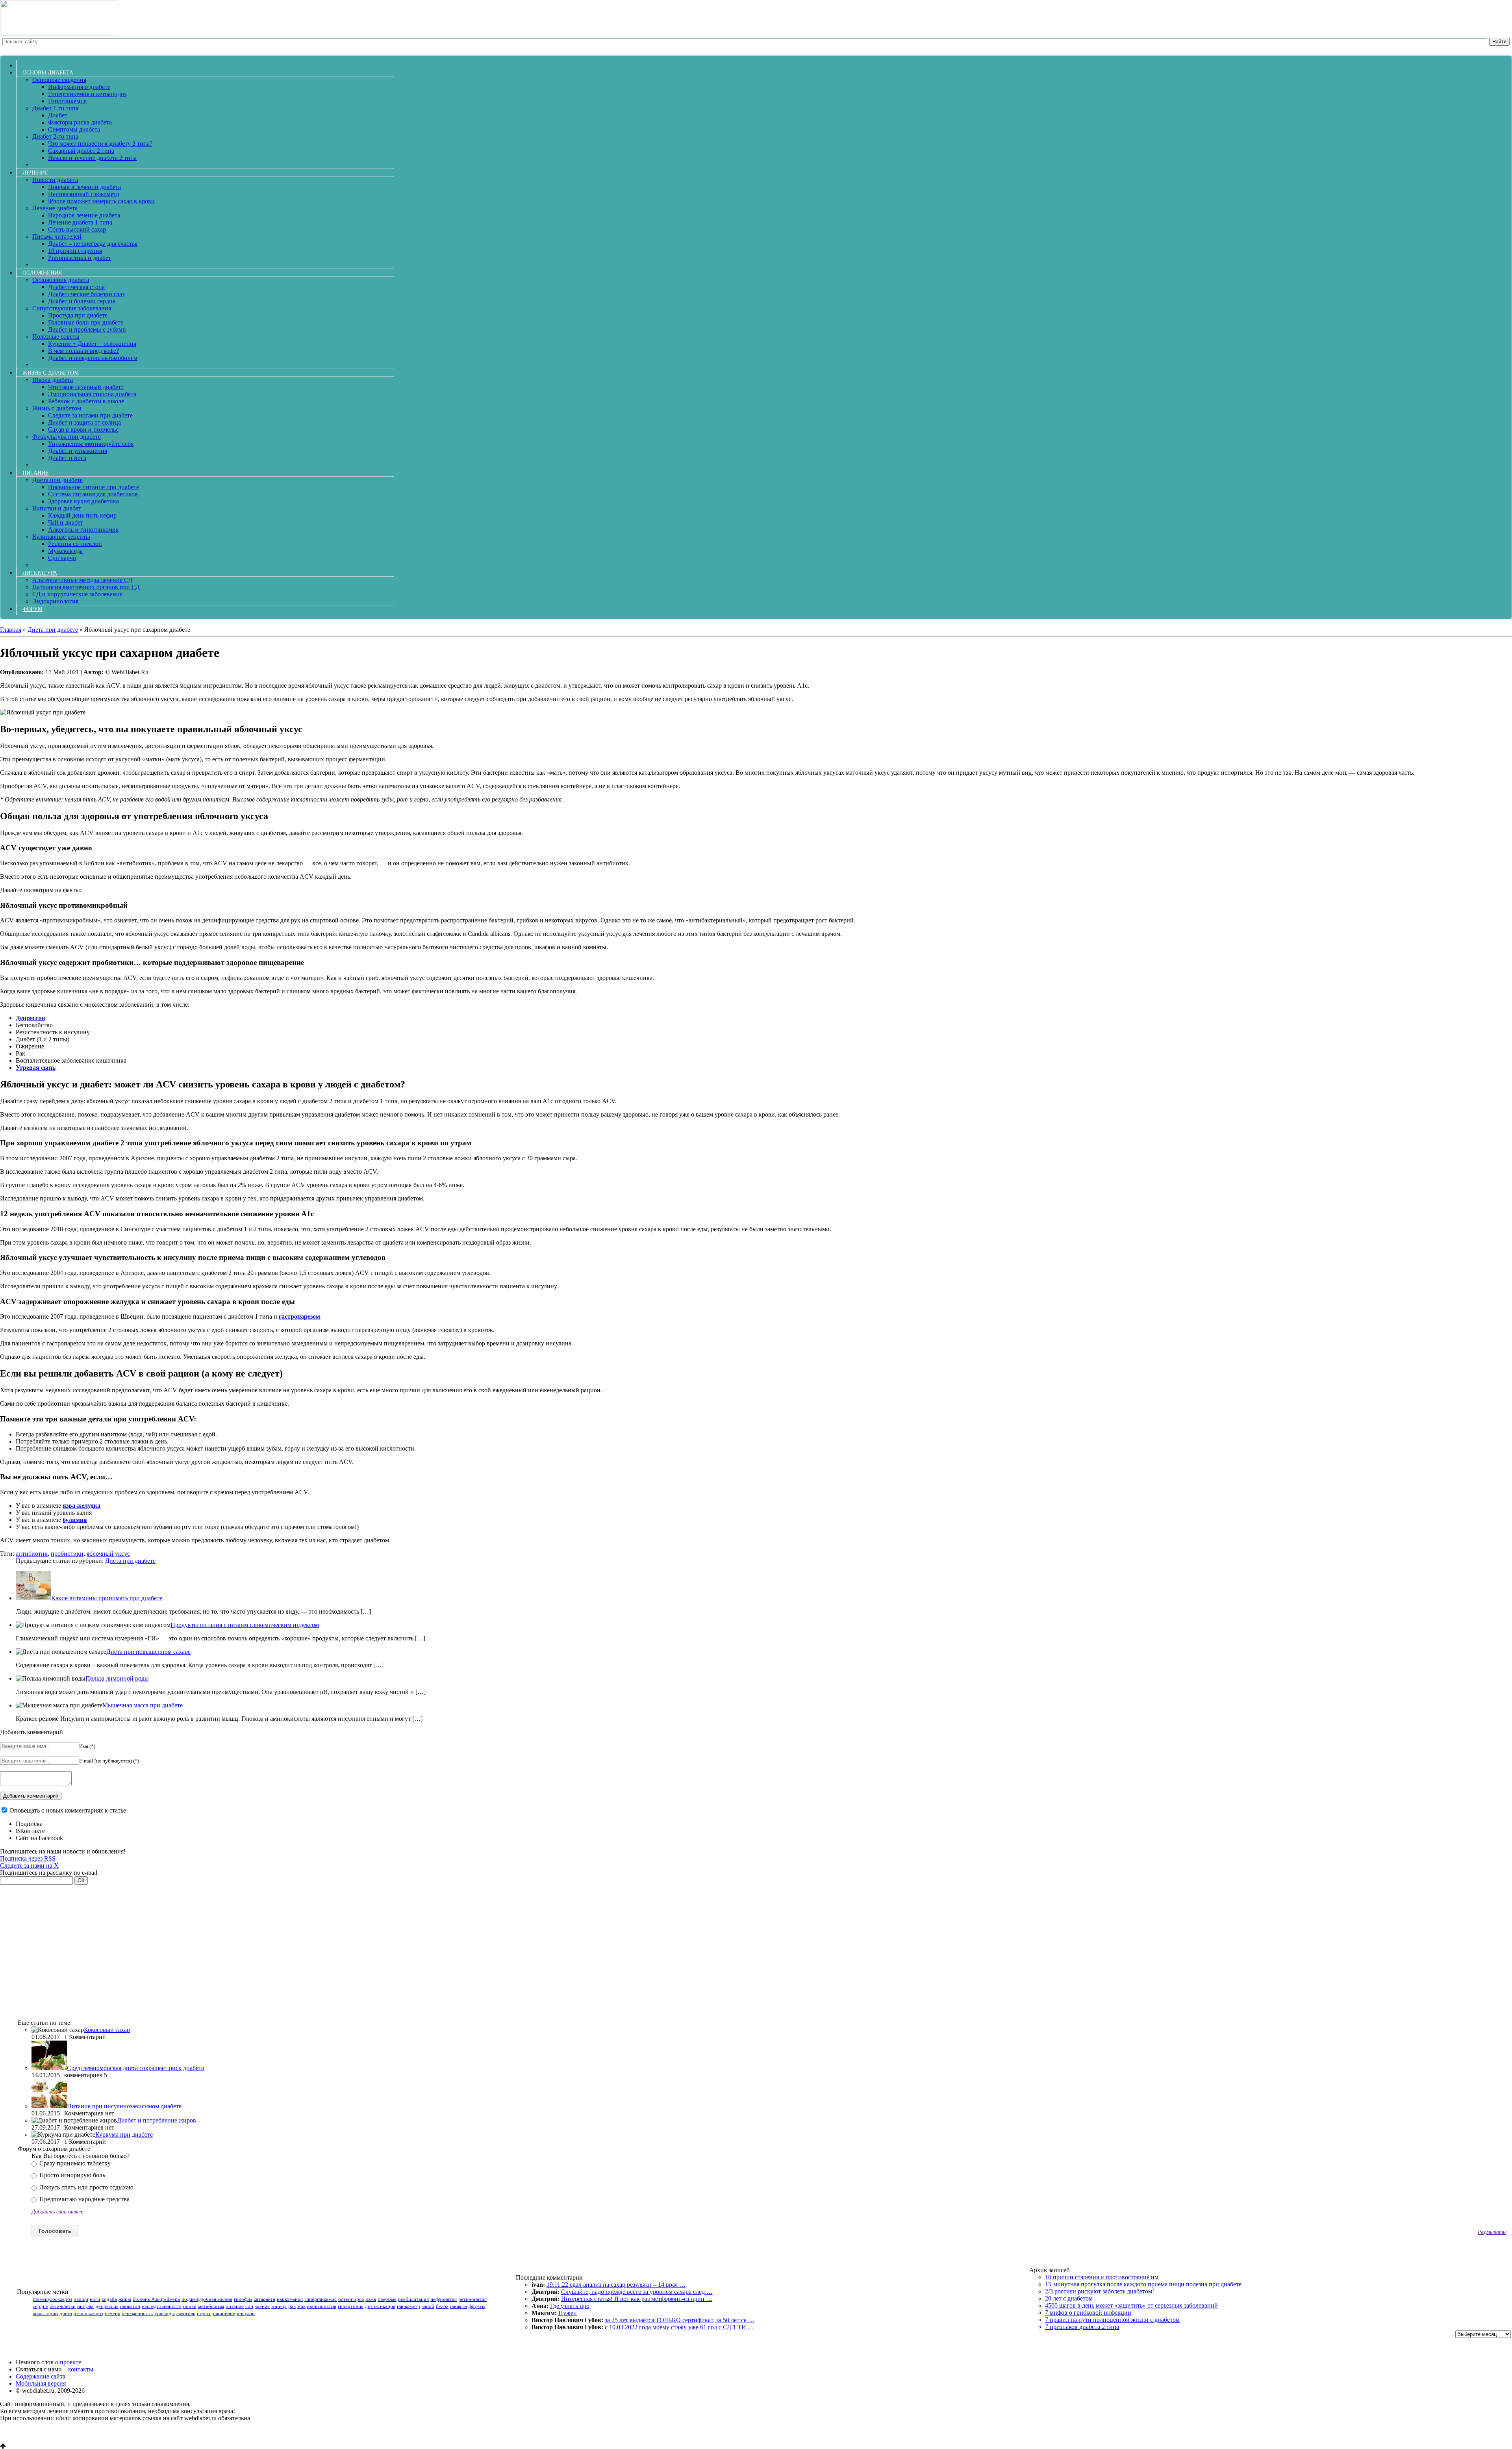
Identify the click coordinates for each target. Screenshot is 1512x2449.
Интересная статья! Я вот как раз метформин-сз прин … (637, 2299)
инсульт (86, 2306)
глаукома (387, 2299)
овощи (81, 2299)
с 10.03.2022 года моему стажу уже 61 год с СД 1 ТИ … (679, 2327)
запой (428, 2306)
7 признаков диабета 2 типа (1082, 2327)
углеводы (165, 2313)
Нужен (568, 2313)
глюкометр (409, 2306)
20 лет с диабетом (1069, 2298)
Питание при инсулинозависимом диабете (124, 2106)
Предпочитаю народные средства (84, 2199)
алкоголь (186, 2313)
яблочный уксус (108, 1554)
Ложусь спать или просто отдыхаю (86, 2187)
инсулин (246, 2313)
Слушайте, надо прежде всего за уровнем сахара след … (637, 2292)
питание (235, 2306)
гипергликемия (321, 2299)
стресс (204, 2313)
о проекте (68, 2362)
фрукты (477, 2306)
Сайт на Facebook (39, 1838)
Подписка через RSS (28, 1858)
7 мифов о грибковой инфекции (1088, 2313)
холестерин (45, 2313)
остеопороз (351, 2299)
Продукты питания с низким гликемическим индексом (245, 1625)
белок (442, 2306)
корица (279, 2306)
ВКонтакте (30, 1831)
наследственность (162, 2306)
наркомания (290, 2299)
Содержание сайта (41, 2376)
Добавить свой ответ (57, 2212)
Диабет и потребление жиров (157, 2120)
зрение (262, 2306)
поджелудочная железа (207, 2299)
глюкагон (130, 2306)
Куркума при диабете (124, 2135)
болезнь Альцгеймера (156, 2299)
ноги (95, 2299)
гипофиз (243, 2299)
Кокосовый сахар (107, 2030)
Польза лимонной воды (117, 1678)
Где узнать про (570, 2306)
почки (190, 2306)
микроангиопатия (317, 2306)
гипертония (351, 2306)
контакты (81, 2369)
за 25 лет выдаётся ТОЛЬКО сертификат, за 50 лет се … (680, 2320)
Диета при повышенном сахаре (148, 1652)
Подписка (29, 1824)
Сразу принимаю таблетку (74, 2163)
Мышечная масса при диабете (143, 1705)
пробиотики (67, 1554)
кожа (371, 2299)
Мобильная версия (41, 2383)
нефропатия (444, 2299)
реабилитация (413, 2299)
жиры (125, 2299)
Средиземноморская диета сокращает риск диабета (135, 2068)
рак (292, 2306)
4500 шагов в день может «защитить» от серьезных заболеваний (1131, 2305)
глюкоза (459, 2306)
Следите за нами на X (29, 1866)
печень (112, 2313)
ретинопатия (472, 2299)
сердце (40, 2306)
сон (249, 2306)
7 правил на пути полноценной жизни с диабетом (1112, 2320)
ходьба (109, 2299)
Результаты (1492, 2232)
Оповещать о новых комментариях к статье (68, 1810)
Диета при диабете (130, 1561)
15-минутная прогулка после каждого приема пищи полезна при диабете (1143, 2284)
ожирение (224, 2313)
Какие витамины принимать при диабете (107, 1598)
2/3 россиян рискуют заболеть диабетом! (1100, 2291)
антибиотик (32, 1554)
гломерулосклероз (52, 2299)
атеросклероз (88, 2313)
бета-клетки (63, 2306)
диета (66, 2313)
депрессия (107, 2306)
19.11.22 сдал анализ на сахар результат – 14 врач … (616, 2285)
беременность (137, 2313)
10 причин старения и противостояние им (1102, 2277)
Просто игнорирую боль (71, 2175)
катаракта (264, 2299)
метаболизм (211, 2306)
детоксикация (380, 2306)
